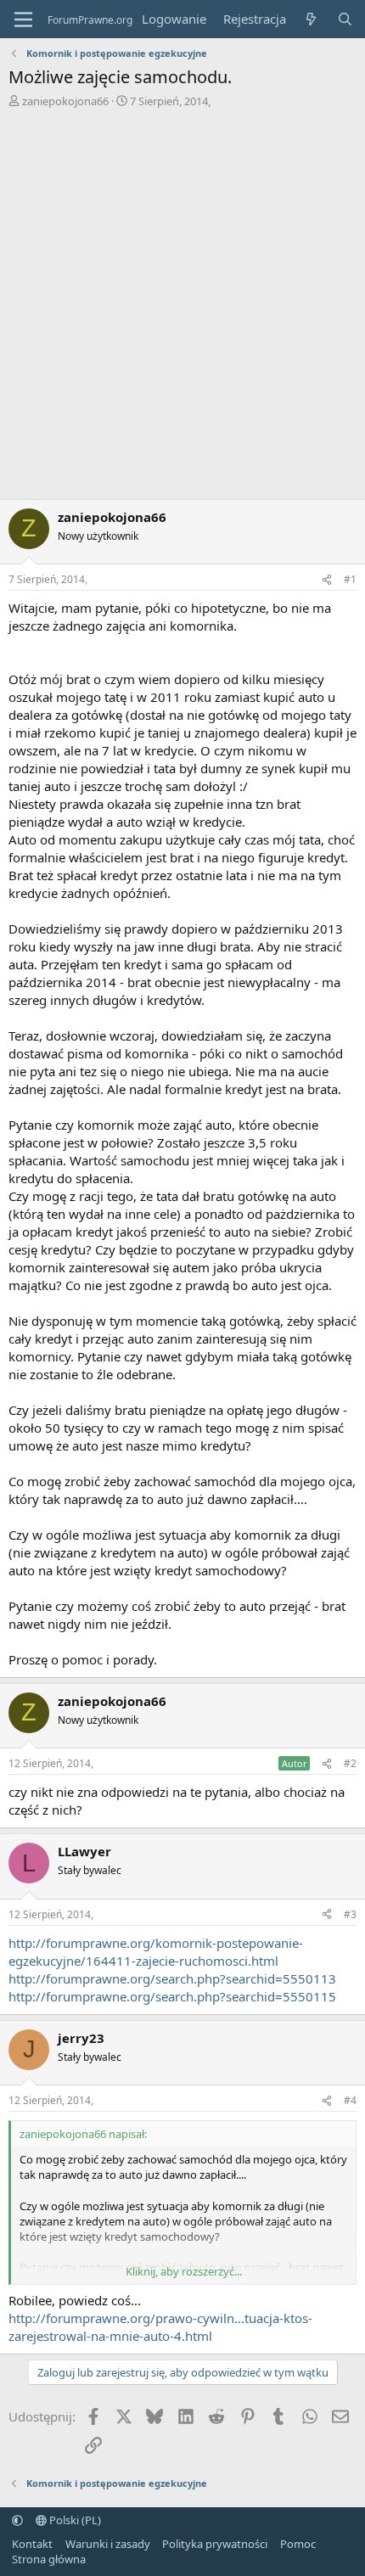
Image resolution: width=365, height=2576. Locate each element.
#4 (350, 2100)
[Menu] (23, 20)
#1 (350, 579)
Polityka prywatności (215, 2544)
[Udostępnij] (327, 580)
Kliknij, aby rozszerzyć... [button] (184, 2271)
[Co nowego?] (311, 19)
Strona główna (49, 2559)
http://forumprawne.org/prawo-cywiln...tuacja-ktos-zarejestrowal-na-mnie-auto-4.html (160, 2327)
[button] (17, 2520)
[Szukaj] (345, 19)
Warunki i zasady (108, 2544)
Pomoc (298, 2544)
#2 (350, 1763)
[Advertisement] (182, 308)
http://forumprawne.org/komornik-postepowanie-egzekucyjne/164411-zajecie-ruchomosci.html (156, 1952)
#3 (350, 1914)
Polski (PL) (74, 2520)
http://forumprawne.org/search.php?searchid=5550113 (172, 1978)
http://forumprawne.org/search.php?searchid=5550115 (172, 1996)
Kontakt (32, 2544)
